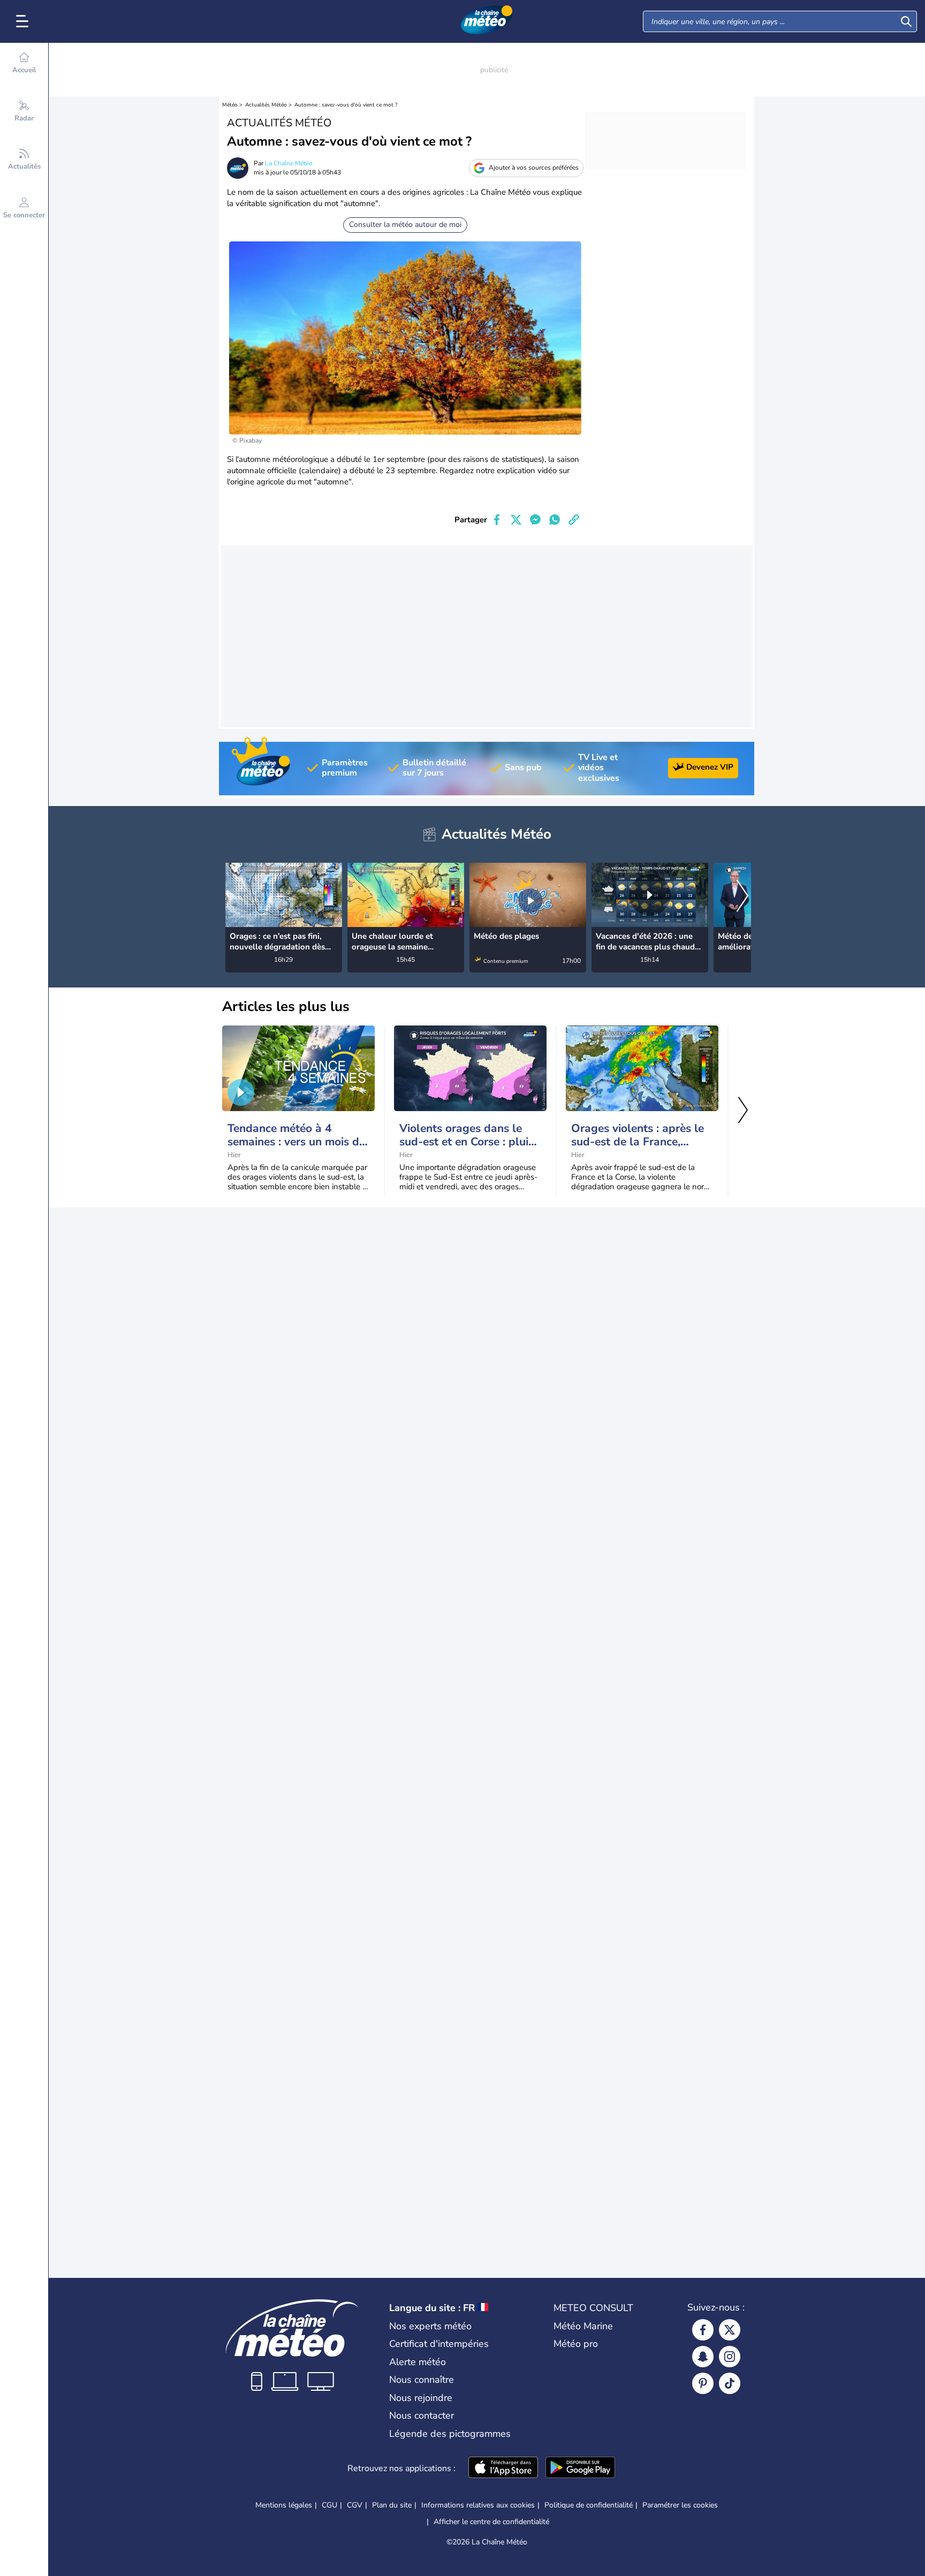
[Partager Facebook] (497, 520)
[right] (742, 897)
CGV (355, 2505)
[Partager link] (574, 520)
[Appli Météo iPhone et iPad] (503, 2468)
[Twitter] (730, 2330)
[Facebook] (703, 2330)
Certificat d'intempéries (439, 2344)
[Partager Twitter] (516, 520)
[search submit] (906, 21)
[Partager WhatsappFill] (555, 520)
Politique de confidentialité (589, 2505)
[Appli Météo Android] (580, 2468)
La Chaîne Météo (289, 163)
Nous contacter (422, 2415)
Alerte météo (418, 2362)
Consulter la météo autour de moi (405, 225)
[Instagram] (730, 2357)
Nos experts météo (430, 2326)
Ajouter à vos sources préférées (534, 168)
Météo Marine (583, 2326)
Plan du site (392, 2505)
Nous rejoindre (421, 2398)
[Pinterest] (703, 2383)
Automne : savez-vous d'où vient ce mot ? (346, 105)
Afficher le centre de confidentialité (491, 2522)
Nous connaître (422, 2380)
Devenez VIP (710, 767)
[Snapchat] (703, 2357)
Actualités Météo (266, 105)
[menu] (24, 21)
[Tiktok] (730, 2383)
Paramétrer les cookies (680, 2505)
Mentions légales (284, 2505)
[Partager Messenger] (535, 520)
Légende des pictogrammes (450, 2434)
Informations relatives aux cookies (478, 2505)
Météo (230, 105)
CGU (329, 2505)
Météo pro (576, 2344)
